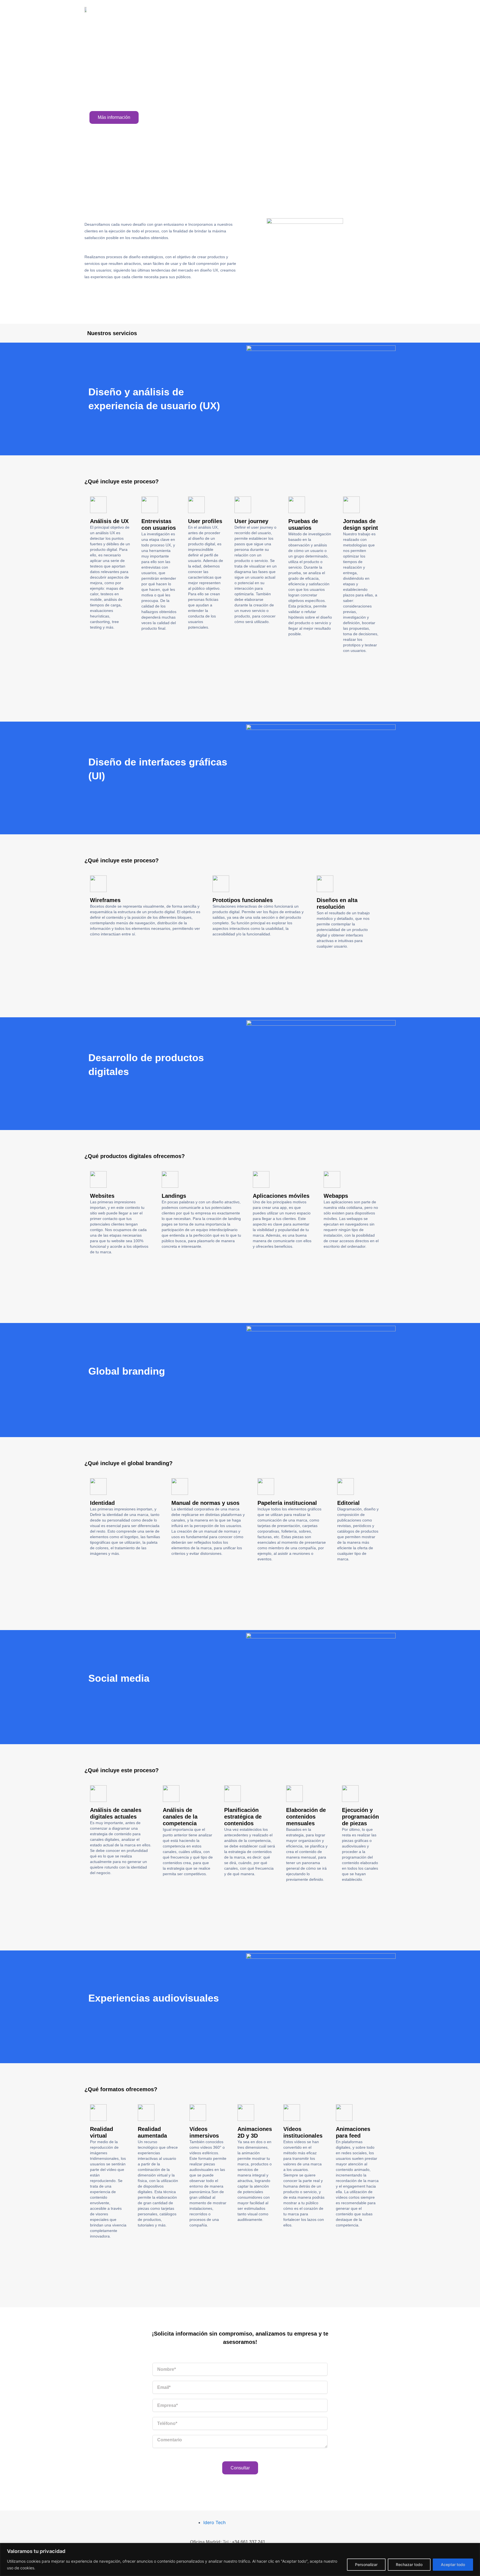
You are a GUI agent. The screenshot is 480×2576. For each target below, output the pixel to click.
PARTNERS (304, 12)
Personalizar (366, 2564)
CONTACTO (340, 12)
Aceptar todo (453, 2564)
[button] (234, 663)
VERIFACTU (377, 12)
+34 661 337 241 (249, 2542)
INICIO (234, 12)
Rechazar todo (409, 2564)
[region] (240, 2559)
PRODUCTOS (266, 12)
